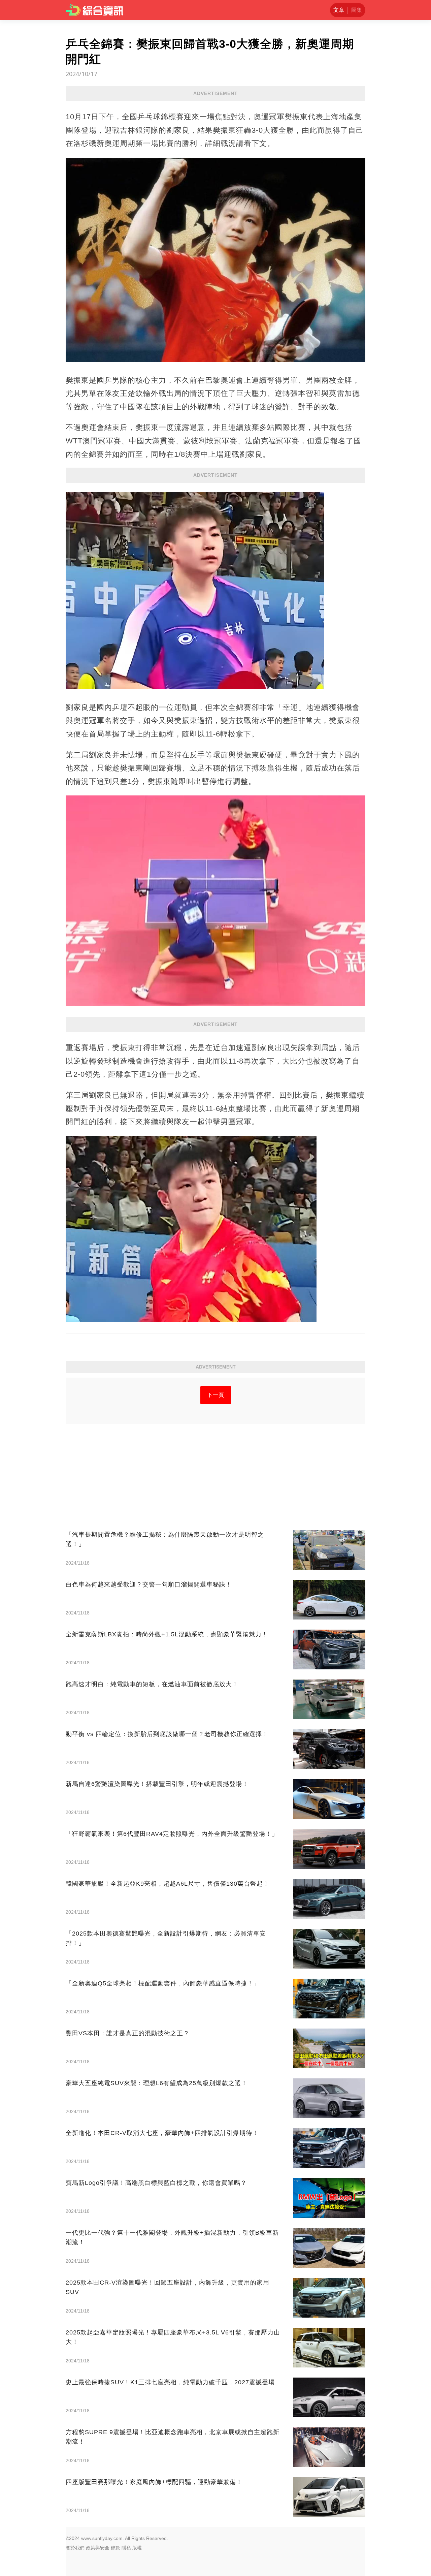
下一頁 (216, 1395)
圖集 (357, 10)
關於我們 (75, 2548)
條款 (115, 2548)
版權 (137, 2548)
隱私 (126, 2548)
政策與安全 (98, 2548)
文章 (339, 10)
